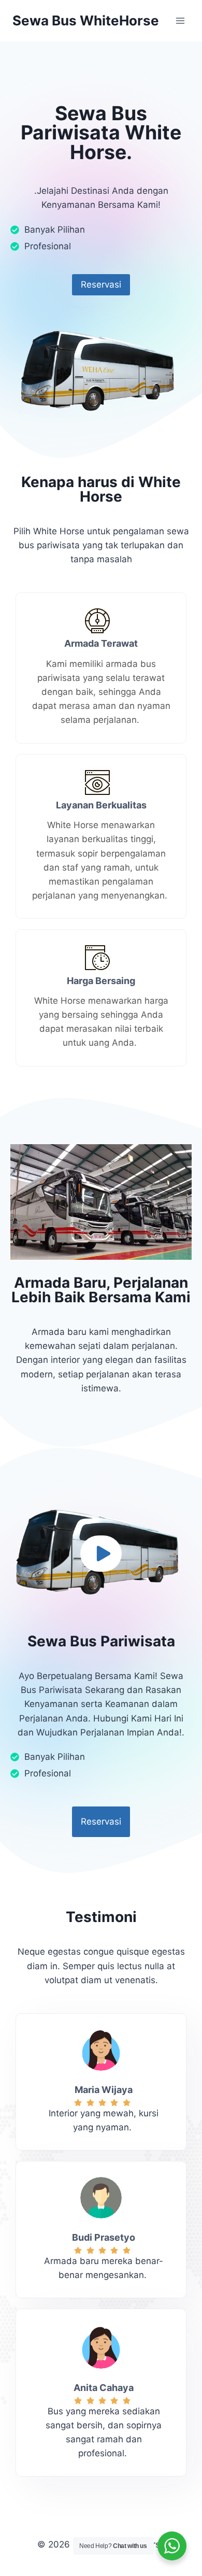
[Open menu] (180, 20)
